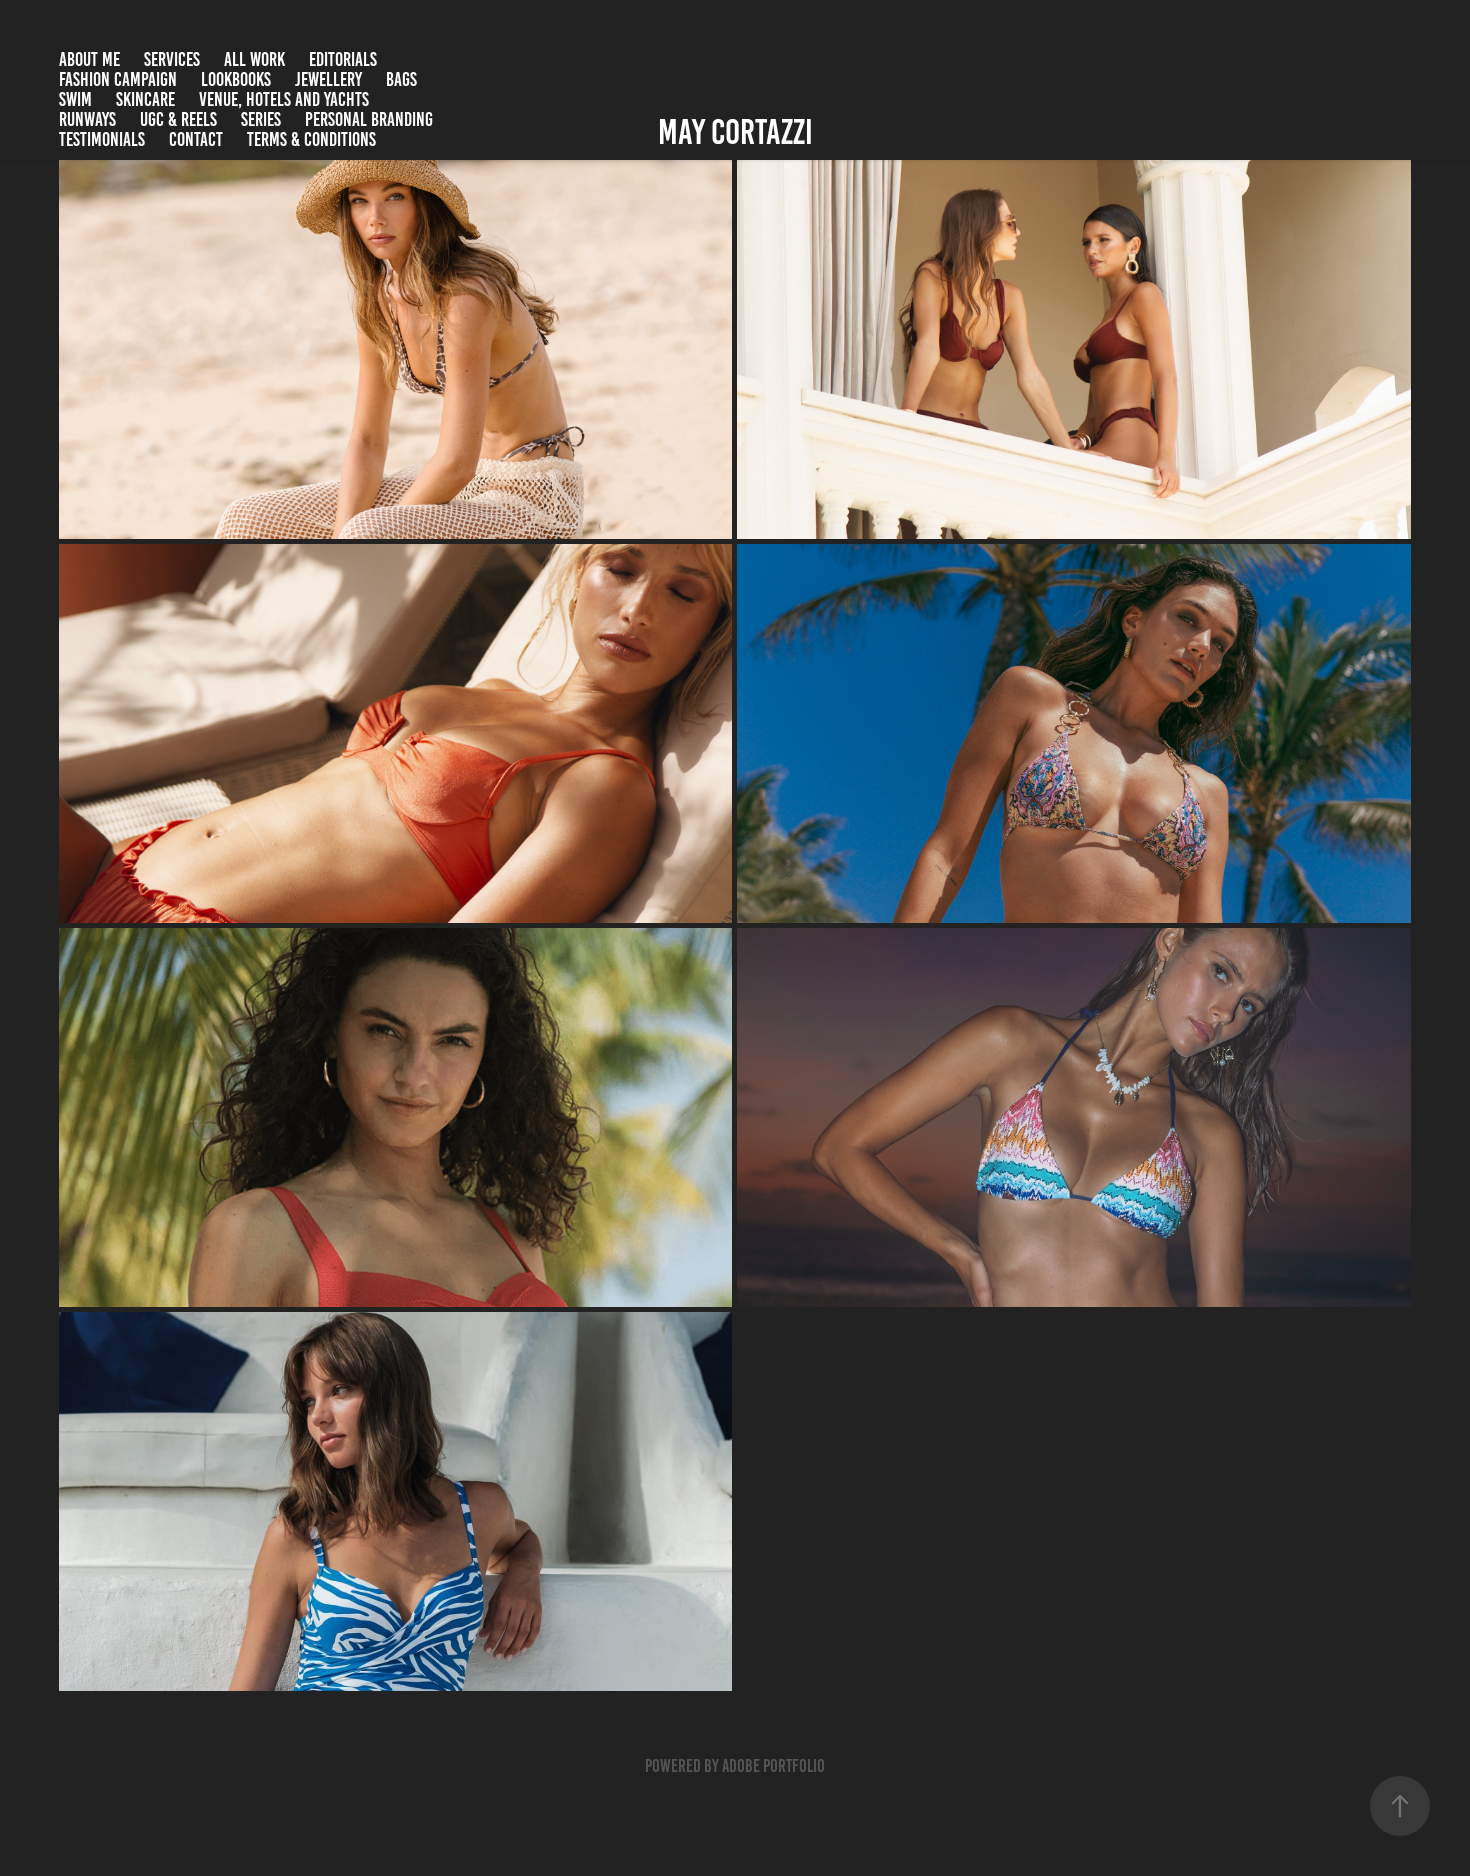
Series (261, 119)
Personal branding (369, 119)
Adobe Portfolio (773, 1766)
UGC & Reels (178, 119)
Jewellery (328, 79)
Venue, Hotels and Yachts (284, 99)
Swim (75, 99)
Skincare (145, 99)
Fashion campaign (118, 79)
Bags (401, 79)
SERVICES (172, 59)
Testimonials (102, 139)
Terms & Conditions (311, 139)
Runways (87, 119)
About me (89, 59)
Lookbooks (236, 79)
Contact (196, 139)
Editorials (343, 59)
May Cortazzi (735, 132)
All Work (254, 59)
